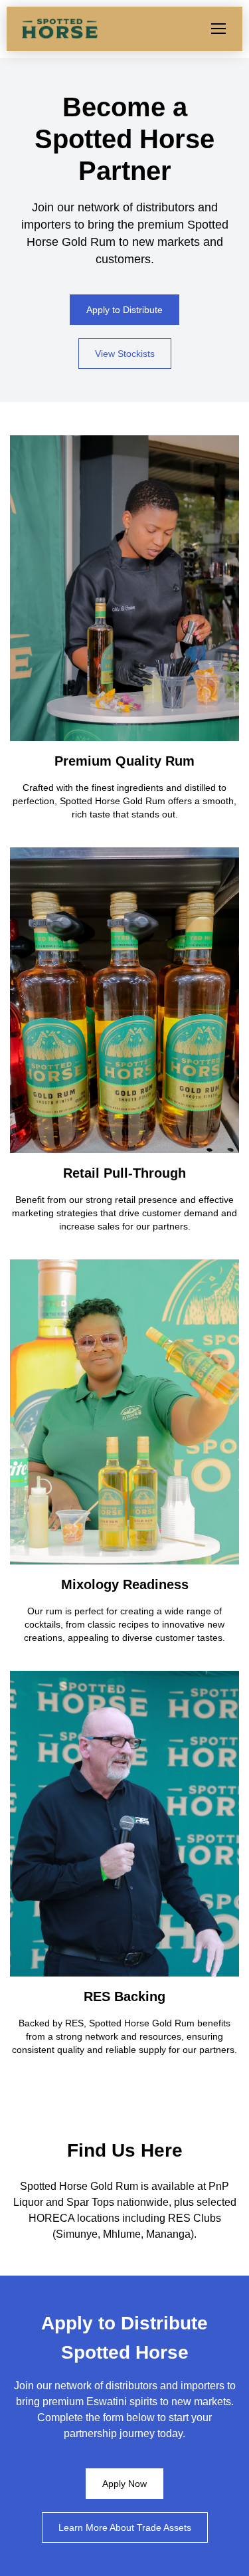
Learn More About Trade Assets (125, 2527)
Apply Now (124, 2484)
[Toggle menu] (218, 29)
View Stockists (125, 354)
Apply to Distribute (124, 310)
